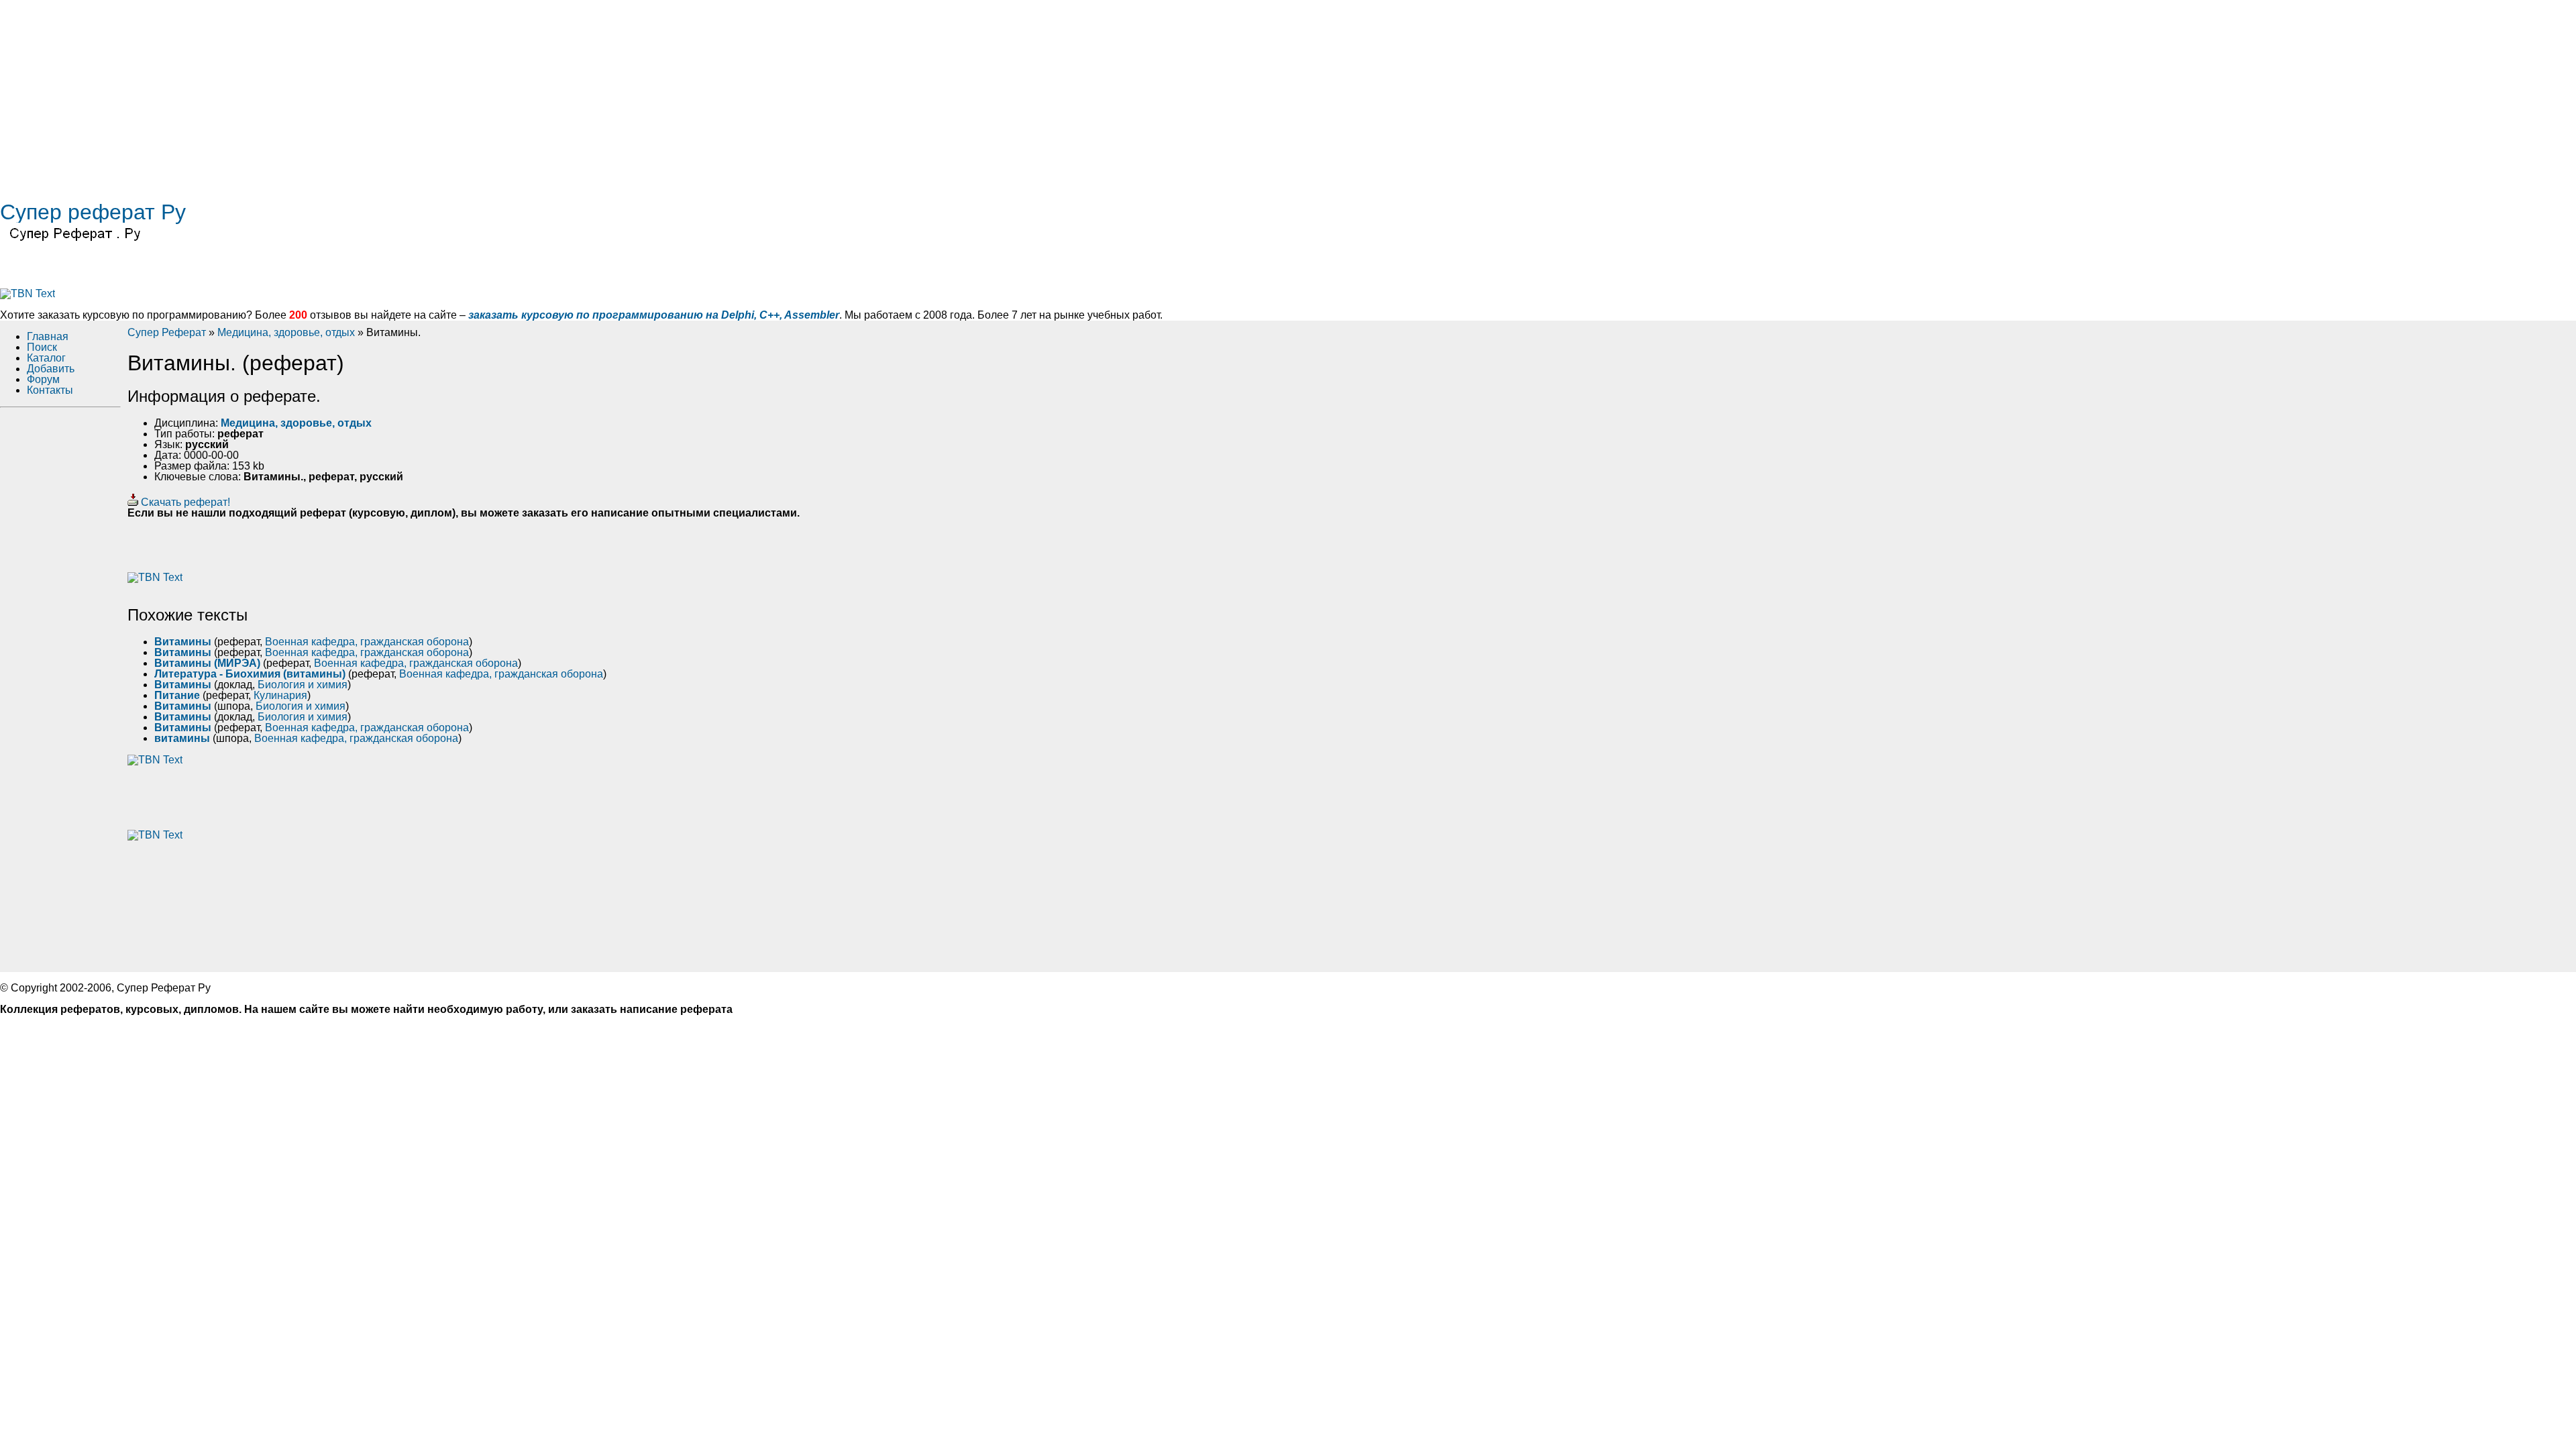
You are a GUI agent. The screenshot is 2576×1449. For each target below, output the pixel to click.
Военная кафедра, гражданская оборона (367, 642)
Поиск (42, 347)
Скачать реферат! (184, 502)
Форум (43, 379)
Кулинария (280, 695)
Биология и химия (303, 685)
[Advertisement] (402, 94)
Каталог (46, 358)
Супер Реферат (167, 332)
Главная (48, 336)
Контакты (50, 390)
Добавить (51, 369)
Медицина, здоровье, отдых (286, 332)
